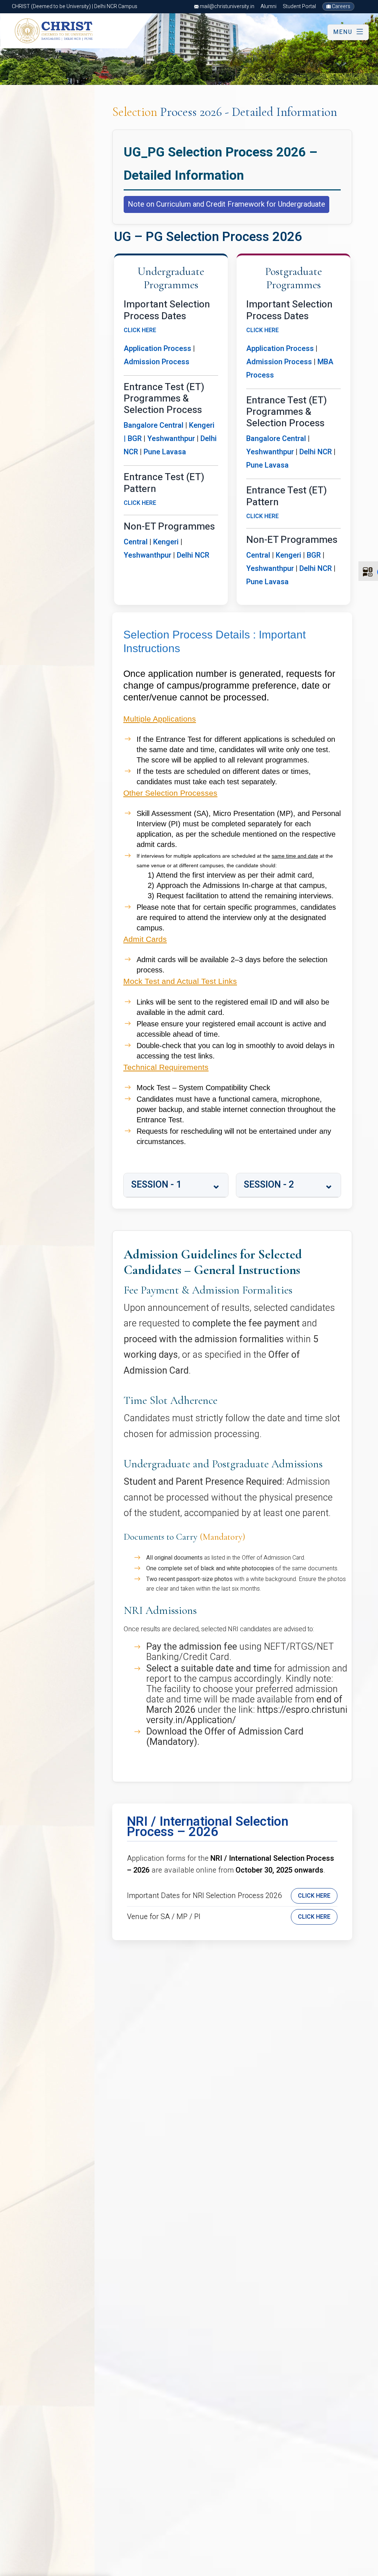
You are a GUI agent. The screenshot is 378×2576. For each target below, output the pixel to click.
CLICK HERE (140, 330)
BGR (314, 555)
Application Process (157, 349)
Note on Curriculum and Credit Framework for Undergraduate (226, 204)
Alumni (269, 6)
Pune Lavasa (165, 452)
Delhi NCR (193, 555)
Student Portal (299, 6)
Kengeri (202, 425)
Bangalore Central (154, 425)
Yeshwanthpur (171, 439)
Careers (341, 6)
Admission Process (157, 362)
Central (136, 542)
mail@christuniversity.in (226, 6)
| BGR (133, 439)
